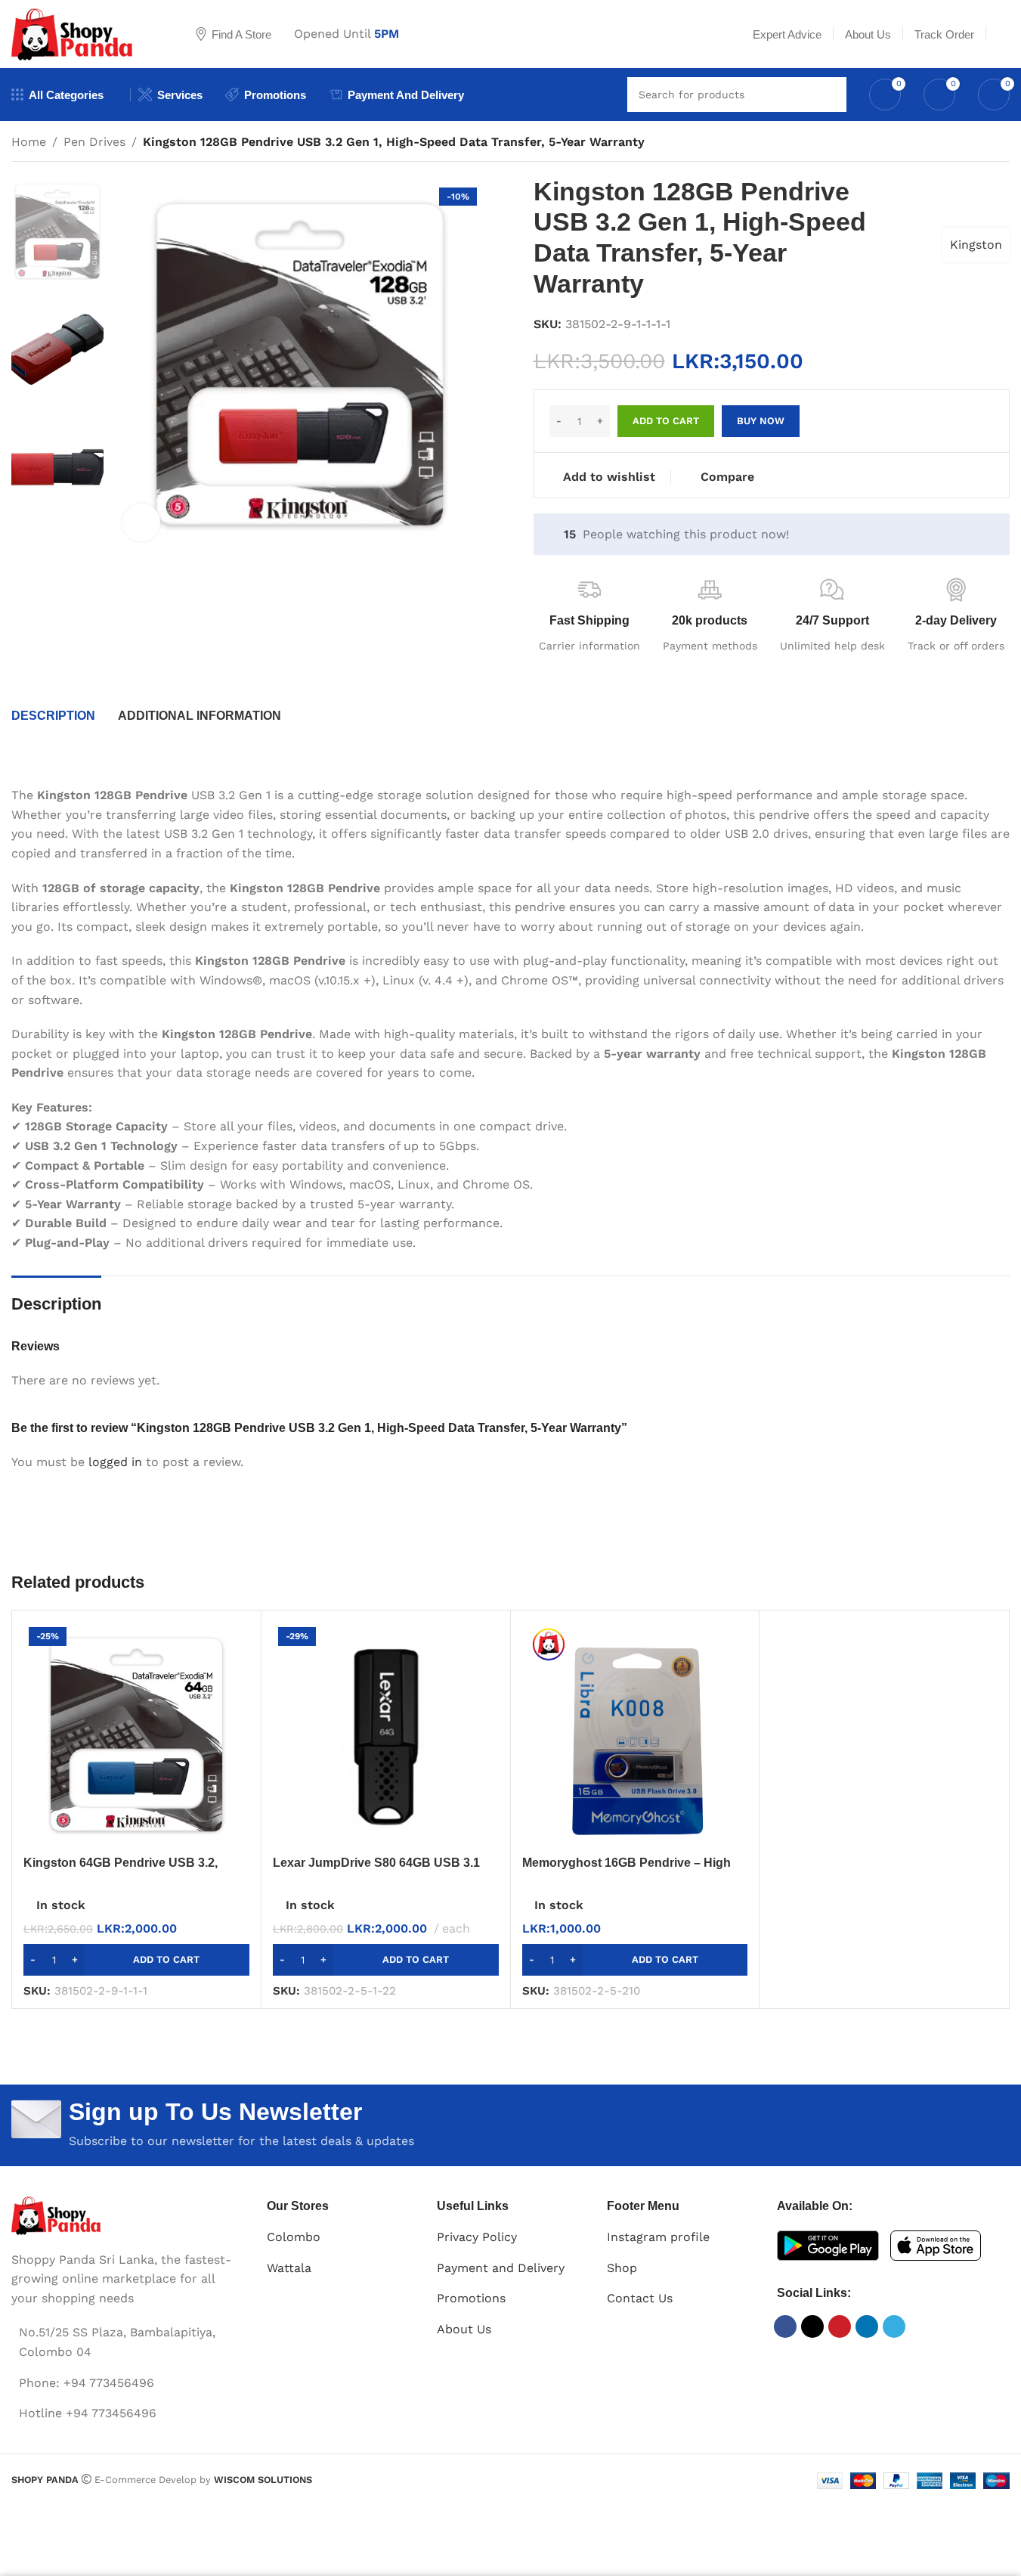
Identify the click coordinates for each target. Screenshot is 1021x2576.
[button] (136, 1960)
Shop (622, 2268)
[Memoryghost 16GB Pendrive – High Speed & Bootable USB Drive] (635, 1735)
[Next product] (1001, 144)
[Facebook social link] (785, 2326)
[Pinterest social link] (840, 2326)
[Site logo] (85, 33)
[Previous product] (964, 144)
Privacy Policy (477, 2237)
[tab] (53, 716)
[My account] (1004, 34)
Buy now (761, 421)
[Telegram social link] (894, 2326)
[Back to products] (982, 144)
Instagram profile (658, 2237)
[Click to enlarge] (141, 522)
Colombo (294, 2237)
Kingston (976, 245)
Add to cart (666, 421)
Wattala (289, 2268)
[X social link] (812, 2326)
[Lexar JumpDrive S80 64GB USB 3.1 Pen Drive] (386, 1735)
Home (29, 142)
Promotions (471, 2298)
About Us (464, 2329)
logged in (115, 1462)
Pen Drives (94, 142)
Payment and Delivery (501, 2268)
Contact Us (640, 2298)
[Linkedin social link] (867, 2326)
